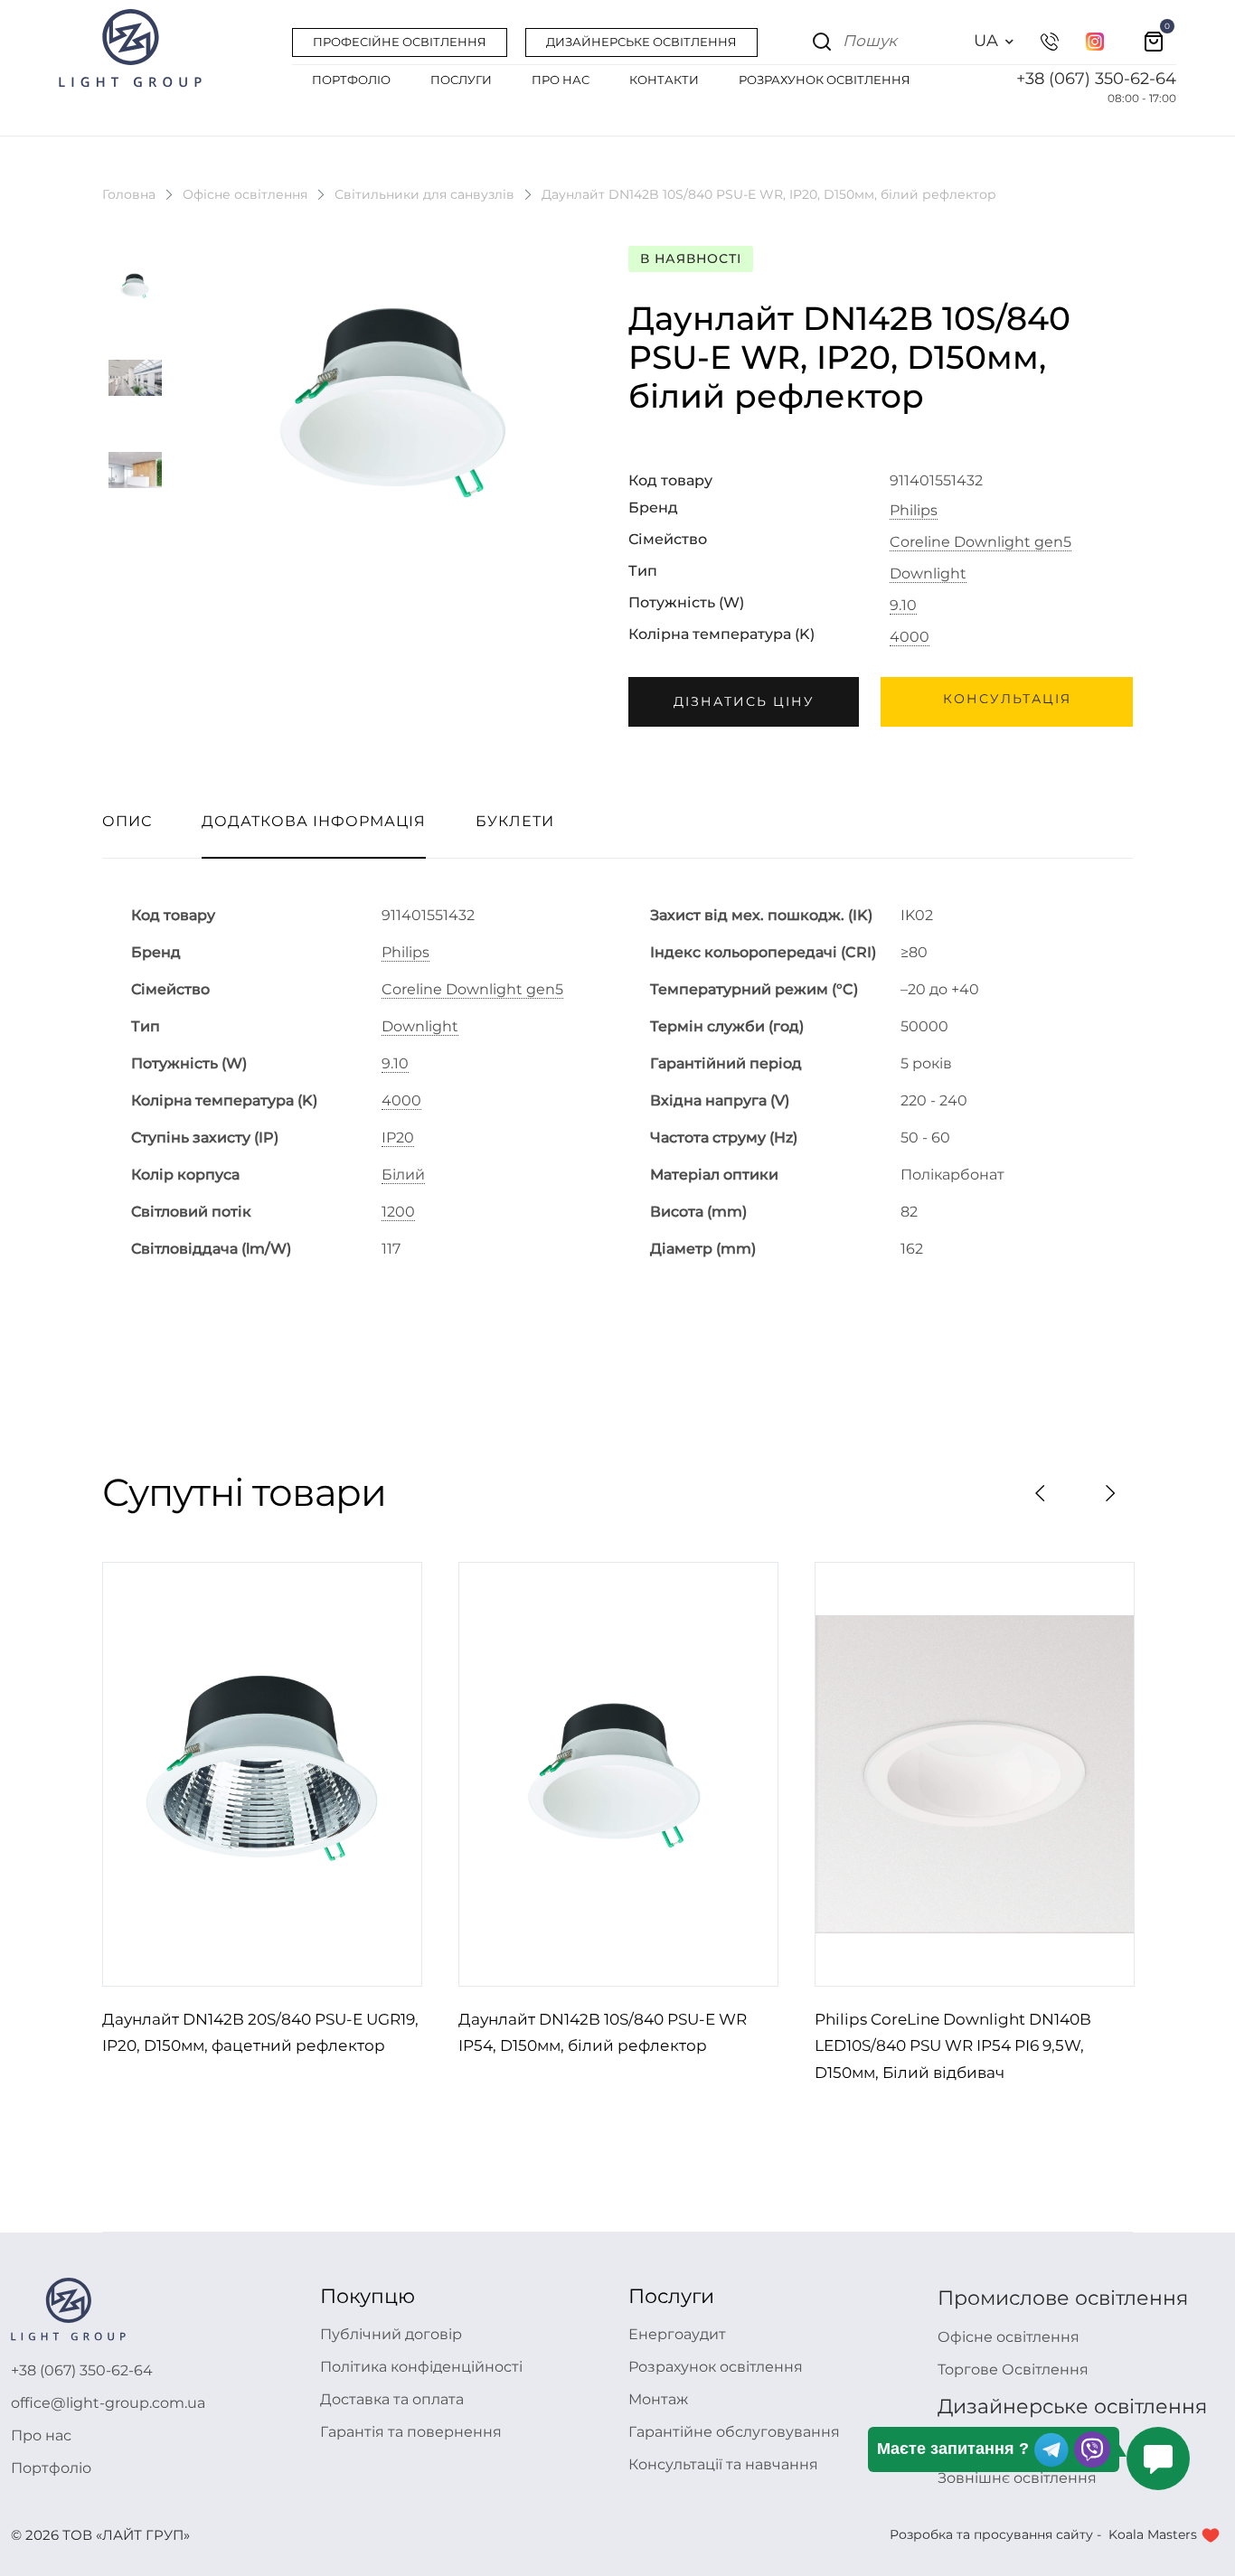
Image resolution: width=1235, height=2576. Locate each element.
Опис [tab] (127, 821)
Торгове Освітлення (1013, 2369)
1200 (398, 1212)
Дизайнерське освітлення (1072, 2407)
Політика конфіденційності (421, 2367)
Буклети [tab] (515, 821)
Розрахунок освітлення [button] (825, 80)
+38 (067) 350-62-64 (1096, 79)
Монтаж (658, 2399)
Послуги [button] (461, 80)
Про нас (41, 2435)
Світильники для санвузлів (424, 194)
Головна (129, 194)
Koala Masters (1153, 2534)
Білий (403, 1175)
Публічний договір (391, 2334)
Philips (914, 511)
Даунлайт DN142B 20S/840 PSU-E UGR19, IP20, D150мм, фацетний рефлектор (260, 2033)
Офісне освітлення (245, 194)
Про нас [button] (561, 80)
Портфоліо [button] (351, 80)
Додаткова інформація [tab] (314, 821)
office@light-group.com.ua (108, 2403)
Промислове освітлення (1063, 2298)
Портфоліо (51, 2468)
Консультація (1007, 699)
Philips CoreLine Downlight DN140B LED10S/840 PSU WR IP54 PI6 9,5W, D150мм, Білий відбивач (953, 2046)
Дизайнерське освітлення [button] (641, 42)
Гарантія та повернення (411, 2432)
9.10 (903, 606)
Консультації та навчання (723, 2464)
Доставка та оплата (392, 2399)
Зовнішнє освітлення (1017, 2478)
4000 (910, 637)
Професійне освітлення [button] (400, 42)
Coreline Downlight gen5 (980, 542)
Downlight (928, 574)
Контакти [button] (664, 80)
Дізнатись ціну (744, 701)
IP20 (398, 1138)
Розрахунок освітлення (716, 2367)
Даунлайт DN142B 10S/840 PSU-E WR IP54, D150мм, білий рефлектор (603, 2033)
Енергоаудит (677, 2334)
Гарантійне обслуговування (734, 2432)
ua (986, 41)
